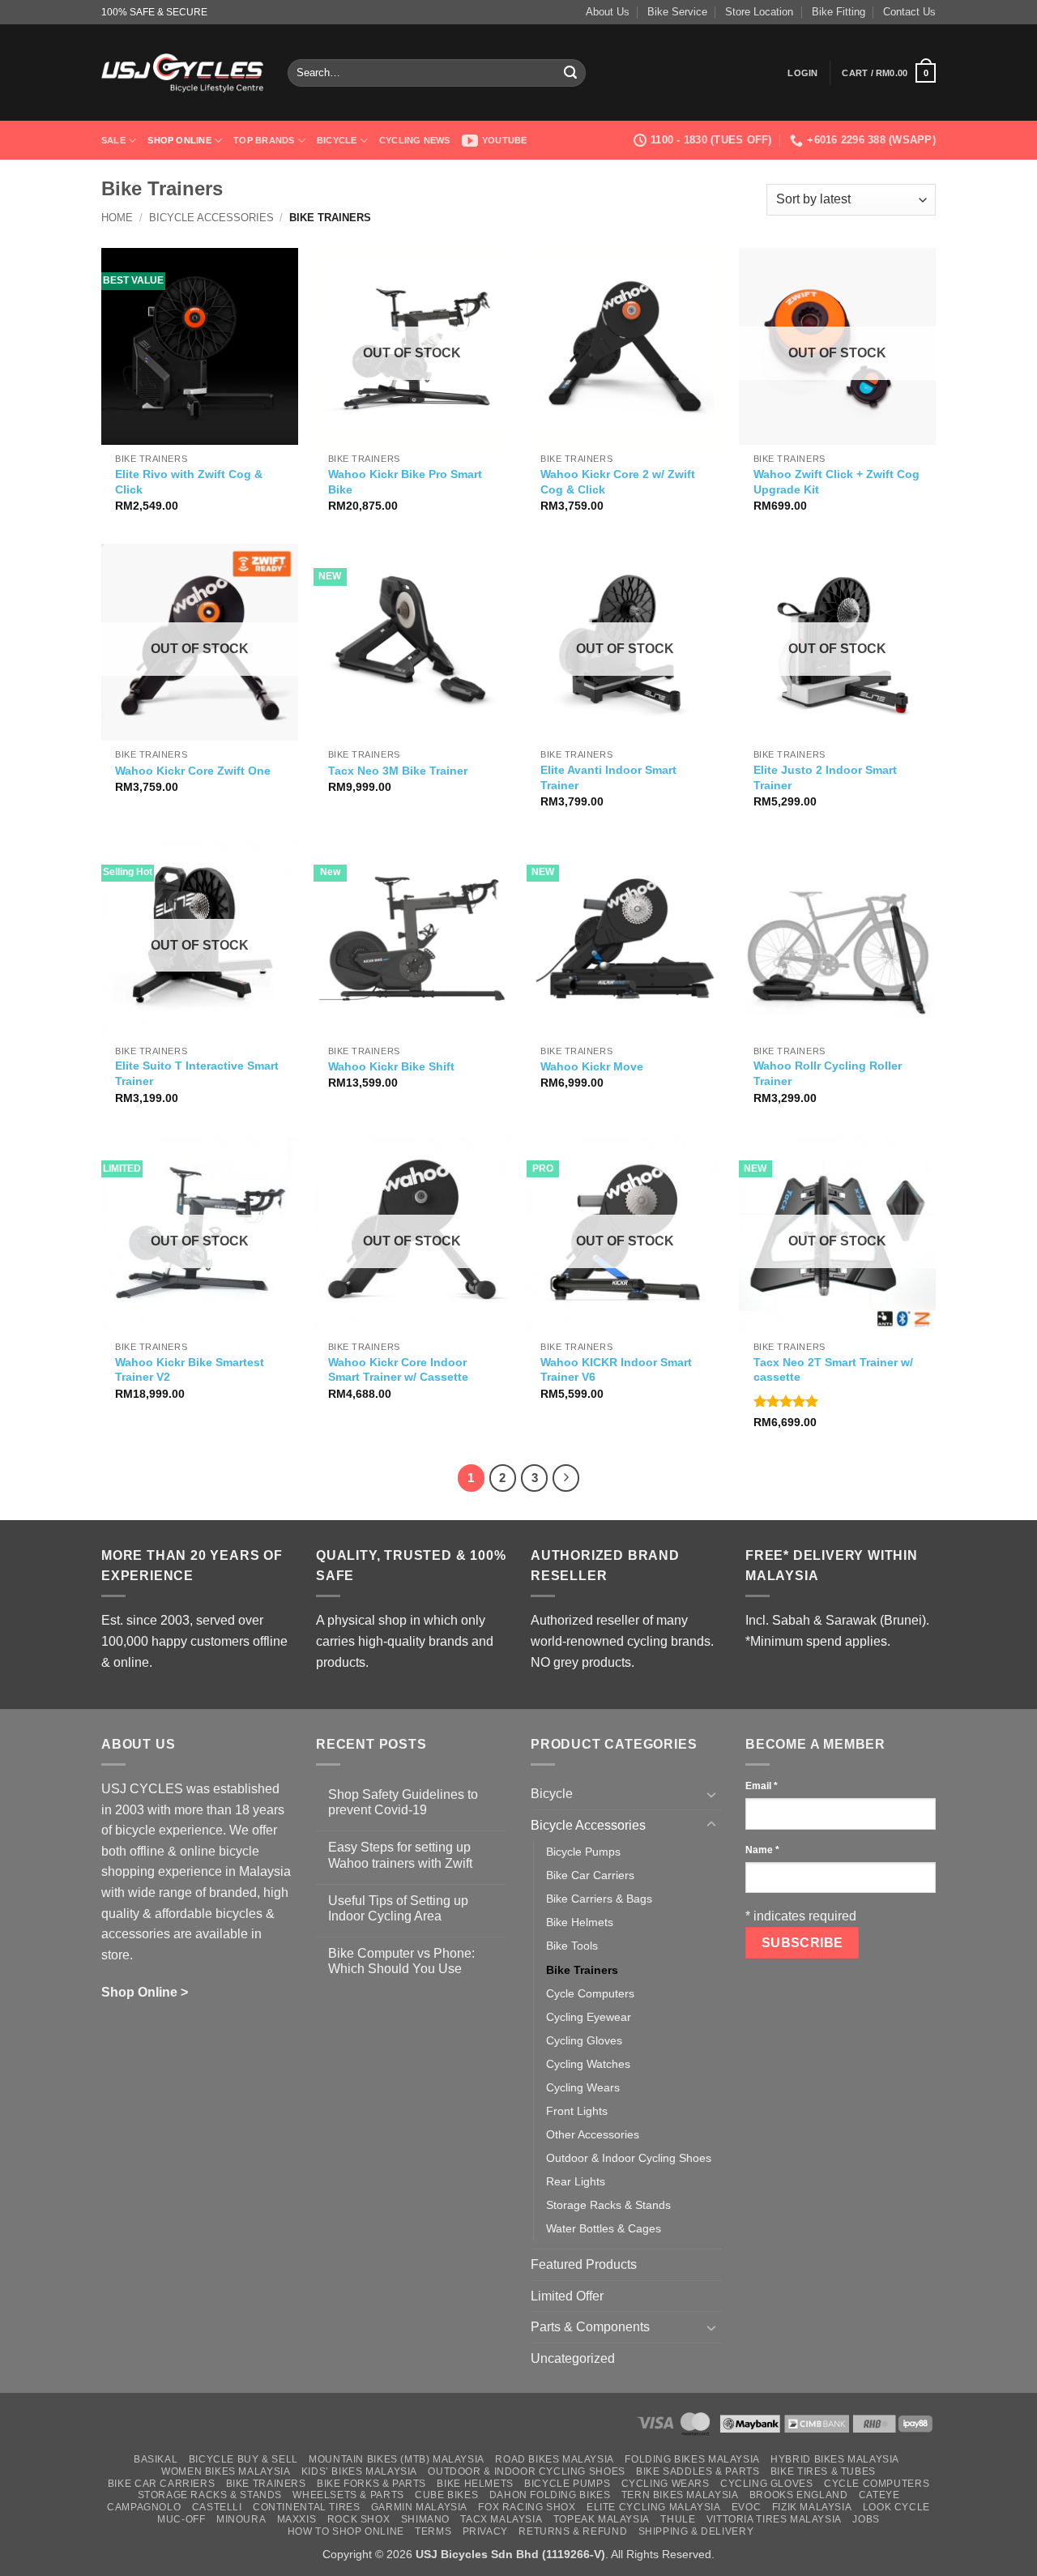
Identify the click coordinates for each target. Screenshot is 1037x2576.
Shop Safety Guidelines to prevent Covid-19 (403, 1802)
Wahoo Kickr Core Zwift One (193, 771)
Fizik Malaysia (812, 2507)
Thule (678, 2519)
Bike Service (677, 12)
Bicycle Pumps (583, 1852)
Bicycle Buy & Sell (243, 2459)
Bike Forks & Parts (371, 2484)
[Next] (566, 1478)
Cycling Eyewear (589, 2017)
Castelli (217, 2507)
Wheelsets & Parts (348, 2495)
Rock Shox (359, 2519)
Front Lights (577, 2111)
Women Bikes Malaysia (226, 2471)
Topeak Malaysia (602, 2519)
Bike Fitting (839, 12)
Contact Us (909, 12)
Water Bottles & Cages (604, 2228)
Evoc (746, 2507)
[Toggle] (711, 1794)
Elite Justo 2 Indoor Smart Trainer (825, 777)
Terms (433, 2531)
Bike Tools (572, 1946)
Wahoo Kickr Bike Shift (391, 1066)
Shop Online (179, 140)
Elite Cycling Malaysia (653, 2507)
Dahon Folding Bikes (550, 2495)
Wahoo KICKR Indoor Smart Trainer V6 (616, 1370)
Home (117, 218)
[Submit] (570, 73)
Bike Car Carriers (590, 1875)
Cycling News (415, 140)
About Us (608, 12)
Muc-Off (181, 2519)
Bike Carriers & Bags (599, 1899)
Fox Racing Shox (527, 2507)
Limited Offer (567, 2296)
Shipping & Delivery (696, 2531)
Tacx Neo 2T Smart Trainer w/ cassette (833, 1370)
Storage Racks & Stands (608, 2205)
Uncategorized (573, 2358)
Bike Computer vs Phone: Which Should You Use (401, 1961)
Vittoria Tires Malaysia (774, 2519)
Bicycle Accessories (211, 218)
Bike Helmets (580, 1922)
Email (762, 1786)
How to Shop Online (346, 2531)
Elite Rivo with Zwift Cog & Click (189, 482)
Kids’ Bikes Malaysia (359, 2471)
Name (762, 1850)
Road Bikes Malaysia (555, 2459)
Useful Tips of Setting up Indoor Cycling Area (398, 1908)
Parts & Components (590, 2327)
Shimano (425, 2519)
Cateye (879, 2495)
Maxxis (297, 2519)
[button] (802, 73)
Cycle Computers (590, 1993)
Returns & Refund (573, 2531)
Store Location (759, 12)
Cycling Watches (588, 2064)
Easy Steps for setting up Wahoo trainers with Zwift (400, 1855)
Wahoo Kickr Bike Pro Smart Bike (405, 482)
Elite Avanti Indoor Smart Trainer (608, 777)
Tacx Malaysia (501, 2519)
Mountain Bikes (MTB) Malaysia (397, 2459)
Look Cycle (896, 2507)
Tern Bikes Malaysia (680, 2495)
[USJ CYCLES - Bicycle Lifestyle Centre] (182, 73)
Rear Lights (576, 2181)
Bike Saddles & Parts (698, 2471)
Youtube (505, 140)
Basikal (156, 2459)
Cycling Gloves (584, 2040)
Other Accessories (593, 2134)
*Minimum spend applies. (818, 1641)
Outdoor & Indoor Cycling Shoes (629, 2158)
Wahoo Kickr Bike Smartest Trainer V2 (190, 1370)
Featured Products (584, 2264)
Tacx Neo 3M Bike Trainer (398, 771)
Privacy (485, 2531)
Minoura (241, 2519)
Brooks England (799, 2495)
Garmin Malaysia (419, 2507)
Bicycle (337, 140)
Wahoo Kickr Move (592, 1066)
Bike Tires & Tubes (823, 2471)
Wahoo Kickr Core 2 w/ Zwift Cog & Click (618, 482)
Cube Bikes (446, 2495)
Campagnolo (144, 2507)
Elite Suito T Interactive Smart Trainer (197, 1073)
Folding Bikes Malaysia (692, 2459)
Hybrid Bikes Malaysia (835, 2459)
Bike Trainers (582, 1970)
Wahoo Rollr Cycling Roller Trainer (828, 1073)
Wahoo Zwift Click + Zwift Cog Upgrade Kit (836, 482)
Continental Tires (306, 2507)
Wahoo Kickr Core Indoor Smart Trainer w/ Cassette (398, 1370)
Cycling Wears (583, 2087)
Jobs (866, 2519)
